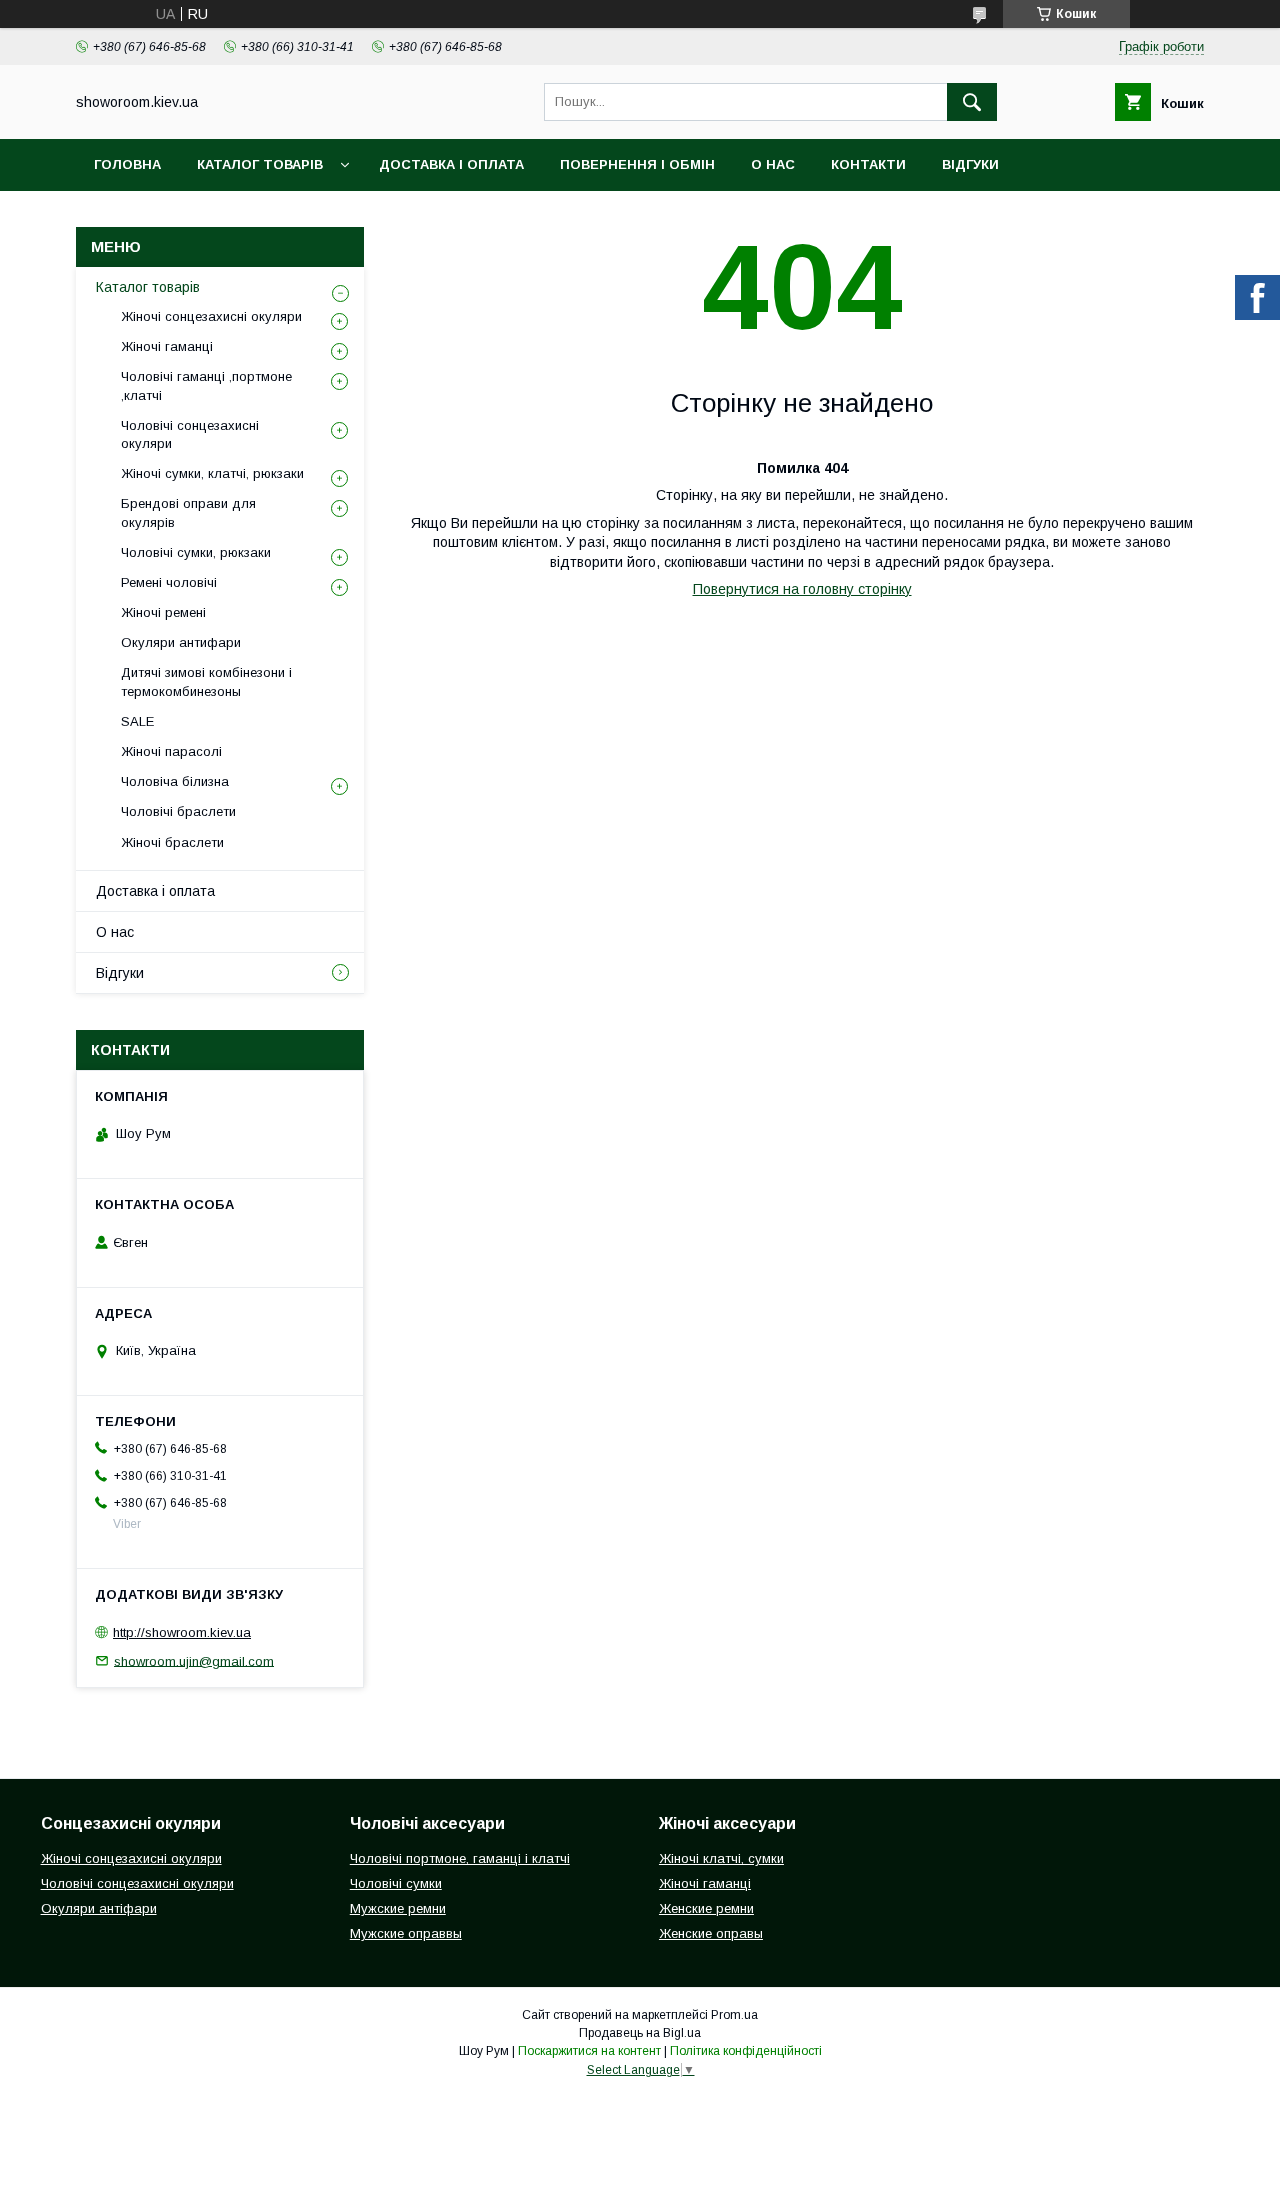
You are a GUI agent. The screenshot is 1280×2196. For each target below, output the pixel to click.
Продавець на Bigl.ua (640, 2033)
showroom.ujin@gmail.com (194, 1660)
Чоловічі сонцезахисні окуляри (190, 434)
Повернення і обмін (637, 164)
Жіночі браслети (172, 842)
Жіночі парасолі (171, 751)
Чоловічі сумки (396, 1883)
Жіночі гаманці (167, 346)
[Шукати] (972, 102)
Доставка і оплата (451, 164)
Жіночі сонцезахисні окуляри (211, 316)
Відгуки (970, 164)
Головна (127, 164)
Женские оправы (711, 1933)
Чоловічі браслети (178, 811)
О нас (773, 164)
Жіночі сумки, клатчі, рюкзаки (212, 473)
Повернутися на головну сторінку (802, 589)
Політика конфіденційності (746, 2051)
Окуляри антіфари (99, 1908)
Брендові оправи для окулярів (188, 512)
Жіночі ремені (163, 612)
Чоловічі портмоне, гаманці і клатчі (460, 1858)
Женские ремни (706, 1908)
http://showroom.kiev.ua (182, 1632)
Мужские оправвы (406, 1933)
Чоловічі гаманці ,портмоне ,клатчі (206, 385)
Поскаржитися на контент (589, 2051)
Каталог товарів (260, 164)
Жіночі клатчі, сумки (721, 1858)
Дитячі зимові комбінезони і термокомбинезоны (206, 681)
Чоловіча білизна (175, 781)
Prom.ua (734, 2015)
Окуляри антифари (181, 642)
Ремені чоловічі (169, 582)
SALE (137, 721)
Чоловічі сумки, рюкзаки (196, 552)
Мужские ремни (398, 1908)
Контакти (868, 164)
